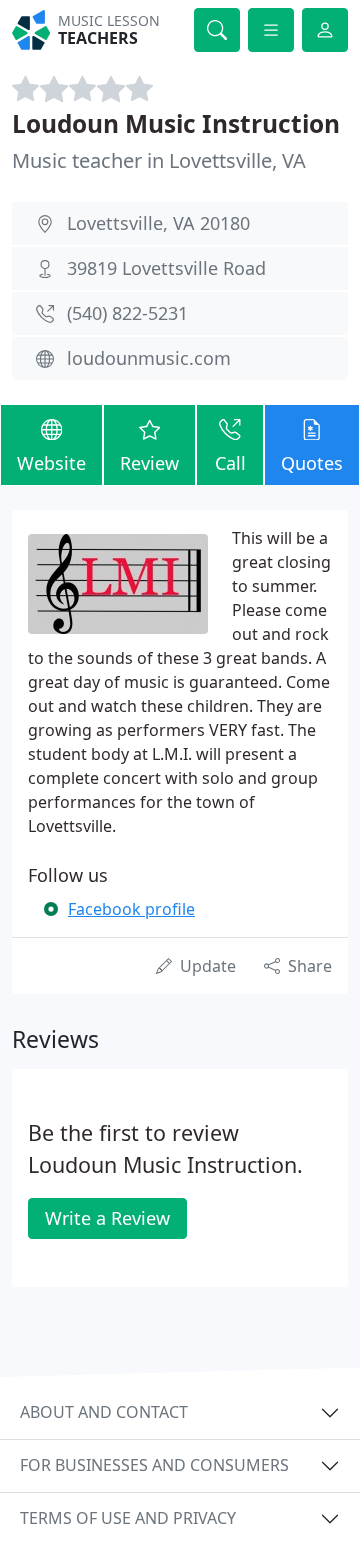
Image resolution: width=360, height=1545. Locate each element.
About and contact (104, 1412)
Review (149, 463)
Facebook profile (131, 909)
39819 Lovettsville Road (166, 268)
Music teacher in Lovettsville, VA (159, 160)
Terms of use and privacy (128, 1518)
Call (230, 463)
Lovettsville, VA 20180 (158, 223)
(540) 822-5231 (127, 313)
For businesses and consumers (154, 1465)
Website (51, 463)
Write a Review (107, 1218)
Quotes (312, 463)
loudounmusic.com (149, 358)
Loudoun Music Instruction (176, 123)
